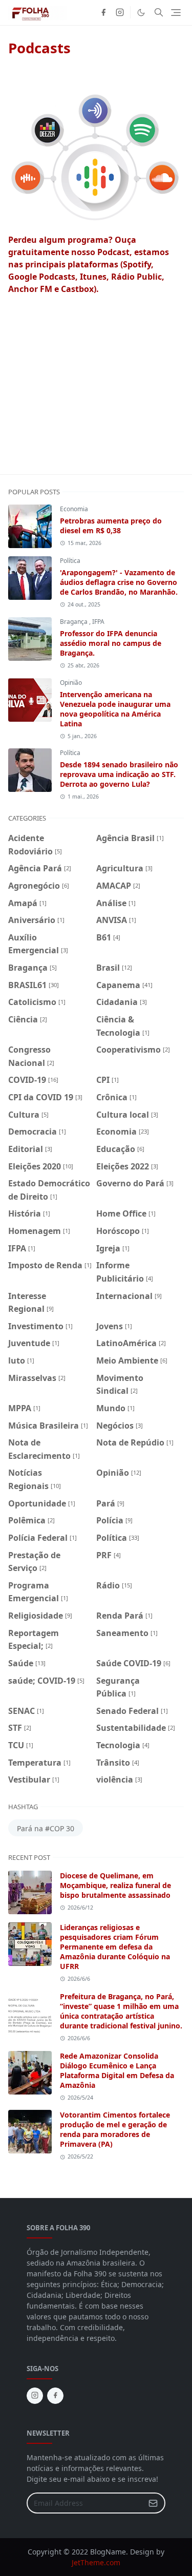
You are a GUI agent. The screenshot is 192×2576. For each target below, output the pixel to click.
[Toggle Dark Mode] (141, 13)
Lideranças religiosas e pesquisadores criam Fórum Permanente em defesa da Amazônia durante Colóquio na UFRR (115, 1947)
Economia (74, 509)
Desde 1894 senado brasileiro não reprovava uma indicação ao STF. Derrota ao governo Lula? (119, 774)
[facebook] (103, 12)
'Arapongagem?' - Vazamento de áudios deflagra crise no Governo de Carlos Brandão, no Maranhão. (119, 582)
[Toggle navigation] (176, 13)
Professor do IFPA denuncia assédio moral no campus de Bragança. (111, 643)
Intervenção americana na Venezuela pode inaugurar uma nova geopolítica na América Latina (115, 709)
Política (70, 561)
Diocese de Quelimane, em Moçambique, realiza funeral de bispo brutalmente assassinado (115, 1885)
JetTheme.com (96, 2562)
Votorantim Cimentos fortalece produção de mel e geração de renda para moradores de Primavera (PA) (115, 2129)
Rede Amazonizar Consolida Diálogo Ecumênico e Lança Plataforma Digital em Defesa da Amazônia (117, 2070)
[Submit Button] (153, 2503)
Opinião (71, 683)
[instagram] (120, 12)
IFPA (98, 622)
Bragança (74, 622)
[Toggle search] (159, 12)
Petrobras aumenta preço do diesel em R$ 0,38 (111, 526)
